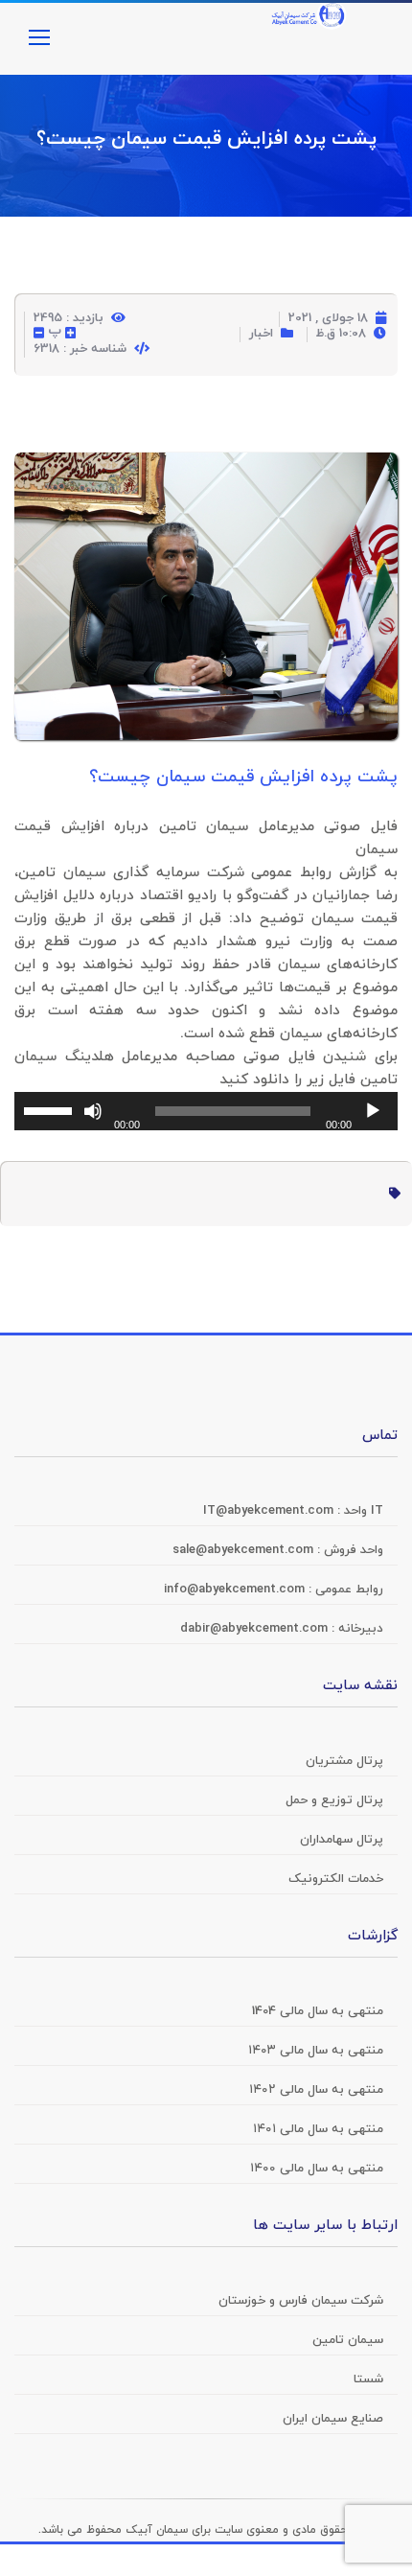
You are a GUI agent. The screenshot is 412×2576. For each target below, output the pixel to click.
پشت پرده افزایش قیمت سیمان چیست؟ (206, 139)
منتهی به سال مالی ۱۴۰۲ (316, 2090)
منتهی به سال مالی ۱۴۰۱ (318, 2129)
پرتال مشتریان (344, 1761)
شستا (368, 2379)
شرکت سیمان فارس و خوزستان (301, 2301)
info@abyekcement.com (236, 1590)
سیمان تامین (348, 2340)
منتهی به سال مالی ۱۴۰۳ (316, 2051)
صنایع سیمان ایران (333, 2419)
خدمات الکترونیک (336, 1879)
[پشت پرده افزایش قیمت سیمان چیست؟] (206, 468)
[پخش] (373, 1111)
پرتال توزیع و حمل (334, 1800)
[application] (206, 1111)
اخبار (261, 334)
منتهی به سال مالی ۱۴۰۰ (317, 2169)
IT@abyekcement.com (270, 1511)
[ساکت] (93, 1111)
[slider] (51, 1109)
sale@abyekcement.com (245, 1550)
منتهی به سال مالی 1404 (318, 2011)
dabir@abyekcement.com (256, 1629)
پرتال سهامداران (342, 1840)
